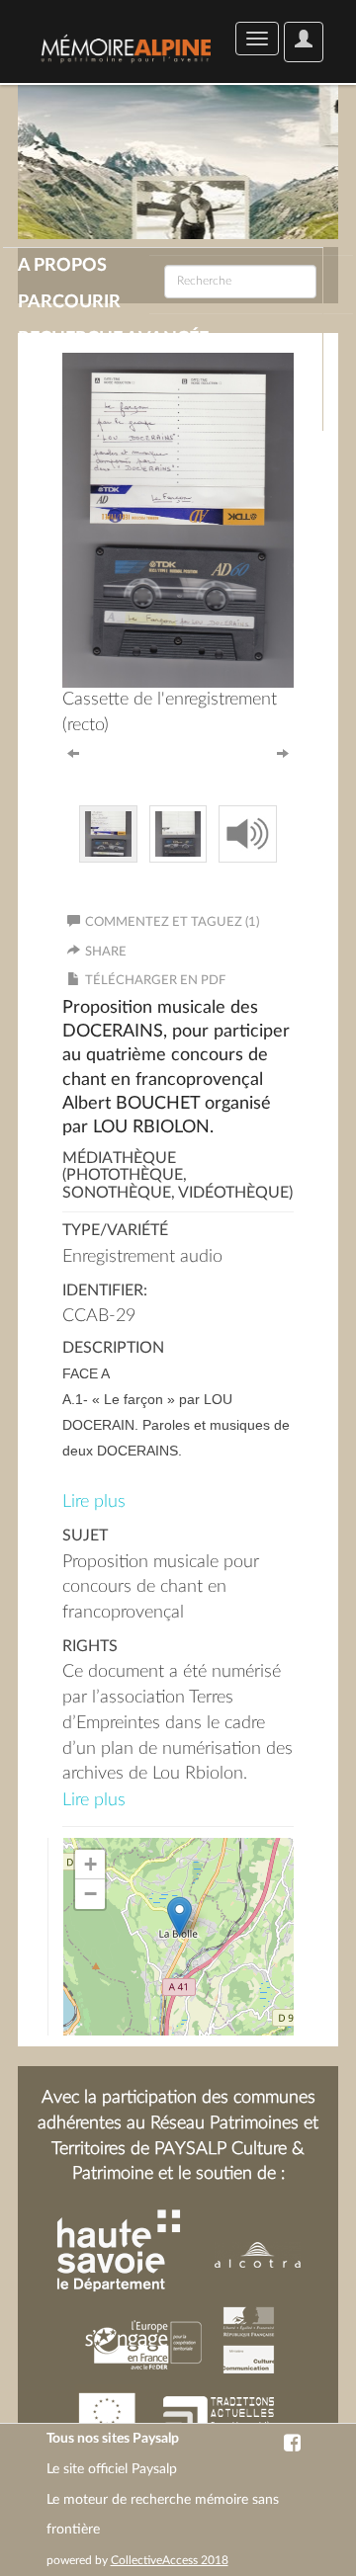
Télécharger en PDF (155, 981)
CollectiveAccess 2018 (170, 2560)
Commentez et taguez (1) (172, 922)
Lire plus (94, 1502)
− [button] (90, 1894)
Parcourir (69, 302)
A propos (62, 266)
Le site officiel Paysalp (112, 2469)
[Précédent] (73, 752)
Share (106, 952)
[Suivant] (283, 752)
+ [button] (90, 1864)
